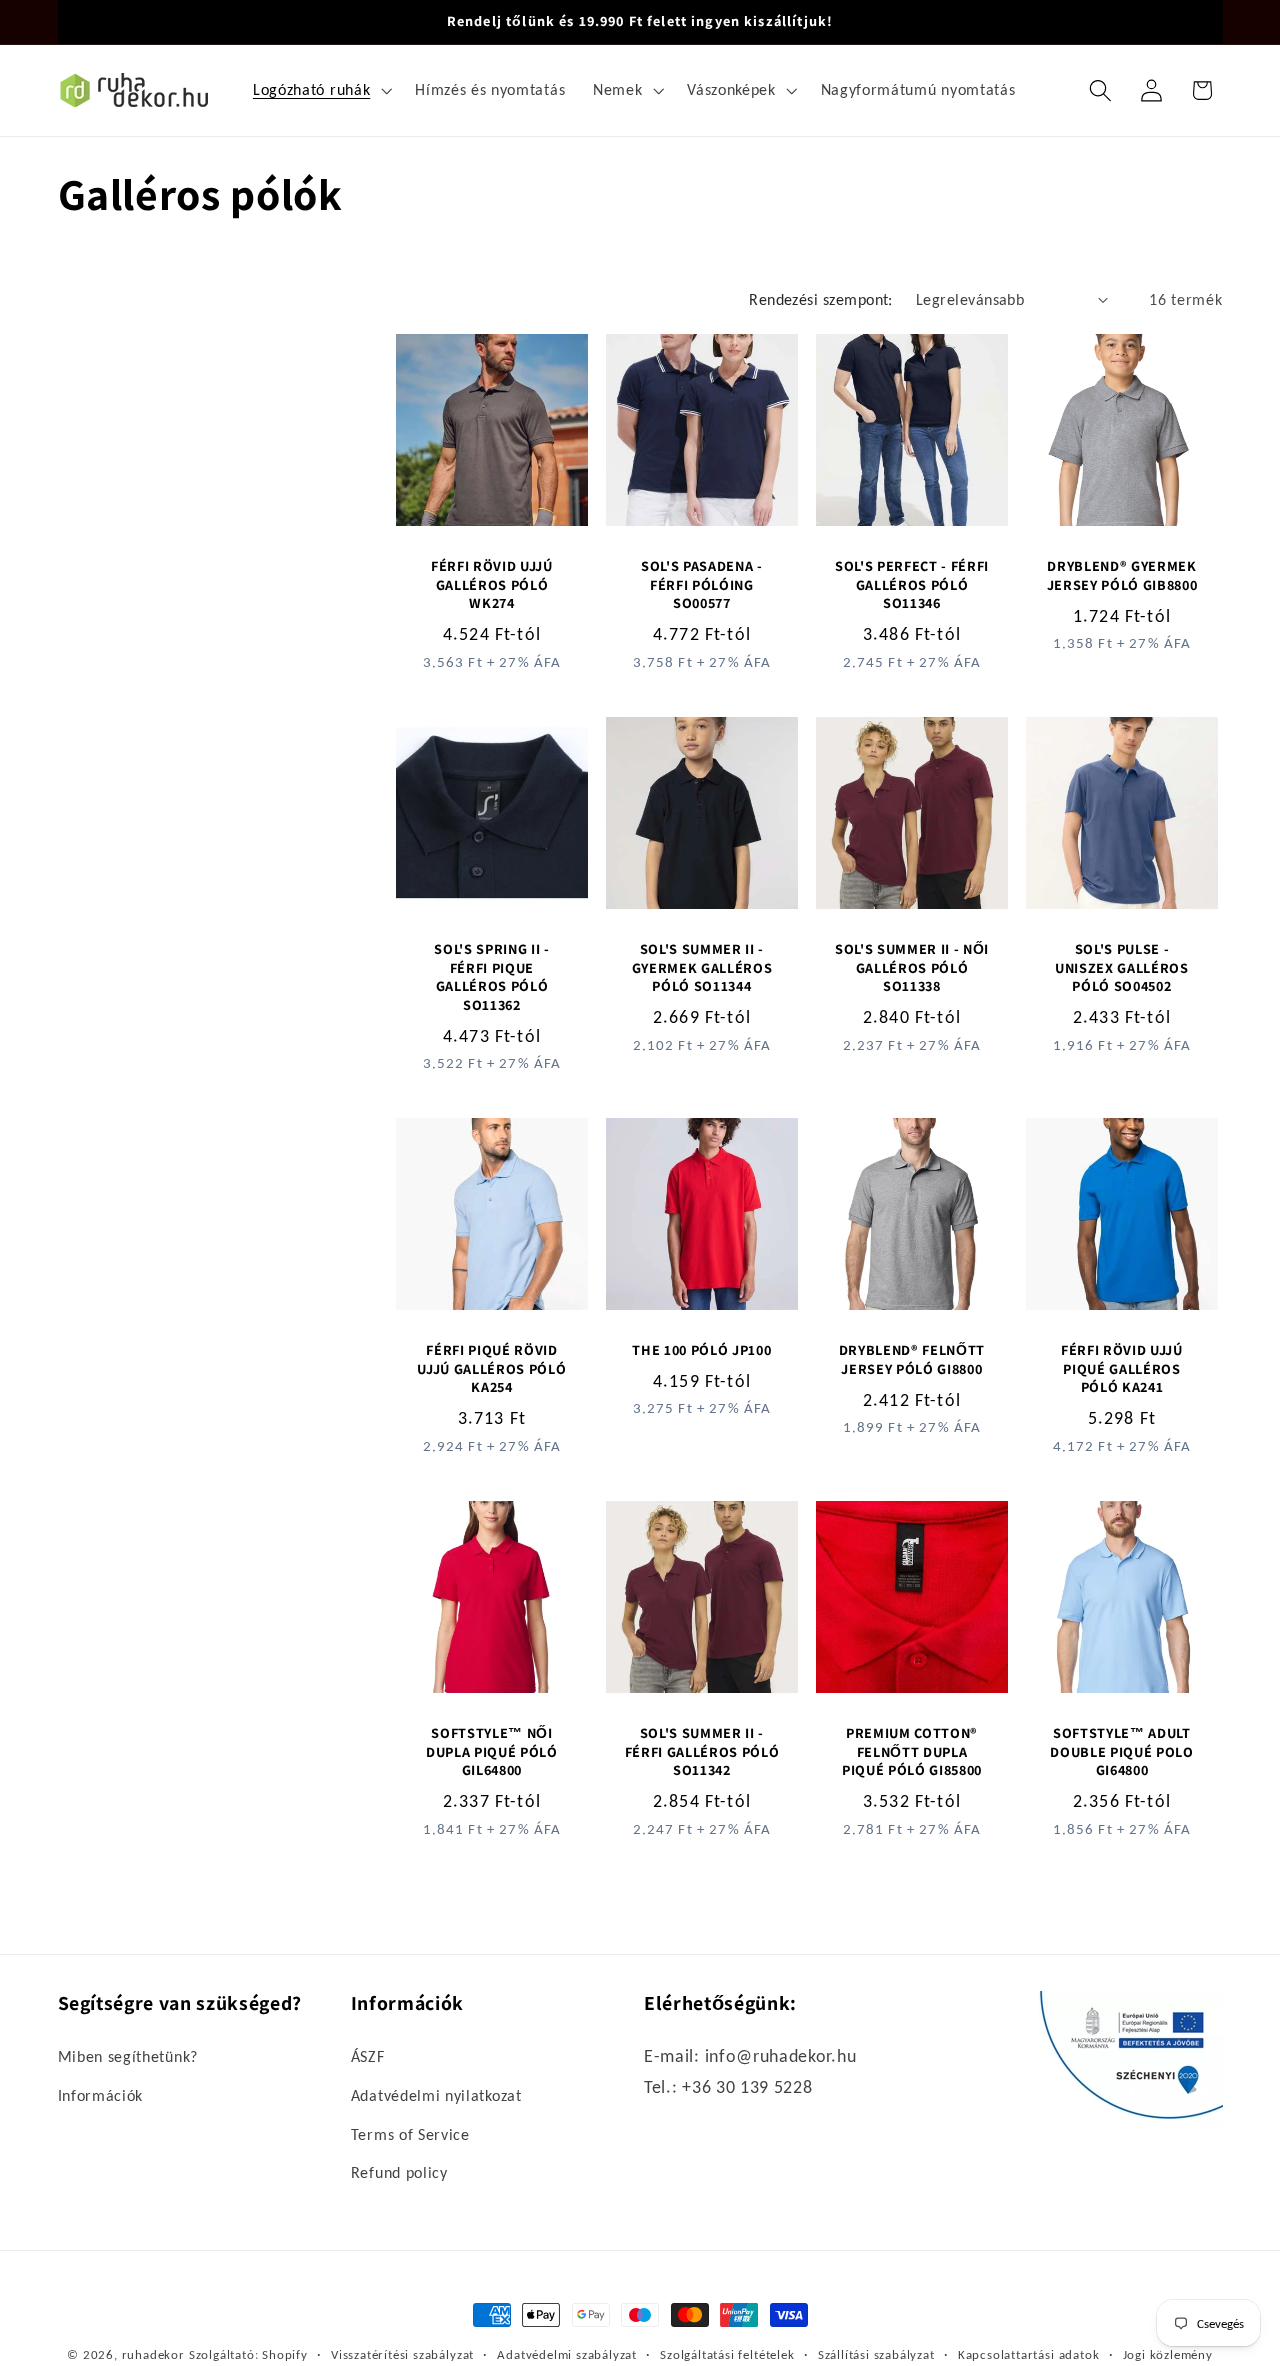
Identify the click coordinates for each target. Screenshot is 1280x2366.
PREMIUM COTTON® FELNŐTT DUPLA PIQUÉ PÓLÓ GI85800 (912, 1751)
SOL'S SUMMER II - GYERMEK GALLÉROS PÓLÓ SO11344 (702, 967)
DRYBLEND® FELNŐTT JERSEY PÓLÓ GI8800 (912, 1359)
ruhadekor (153, 2354)
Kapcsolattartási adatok (1029, 2354)
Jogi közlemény (1168, 2354)
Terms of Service (410, 2134)
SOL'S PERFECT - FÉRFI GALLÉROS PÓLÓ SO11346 (912, 584)
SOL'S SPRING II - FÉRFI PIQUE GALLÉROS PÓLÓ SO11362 (491, 977)
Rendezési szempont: (821, 299)
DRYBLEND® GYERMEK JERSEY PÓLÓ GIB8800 (1121, 575)
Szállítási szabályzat (876, 2354)
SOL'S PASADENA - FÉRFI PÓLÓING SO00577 (702, 584)
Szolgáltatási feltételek (727, 2354)
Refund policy (399, 2172)
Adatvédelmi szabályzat (567, 2354)
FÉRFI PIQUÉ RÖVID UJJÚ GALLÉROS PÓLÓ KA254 (491, 1368)
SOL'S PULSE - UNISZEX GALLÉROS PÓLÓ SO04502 (1122, 967)
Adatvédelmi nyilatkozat (436, 2095)
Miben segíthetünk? (128, 2056)
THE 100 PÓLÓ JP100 (701, 1350)
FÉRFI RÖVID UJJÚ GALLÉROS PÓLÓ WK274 (492, 584)
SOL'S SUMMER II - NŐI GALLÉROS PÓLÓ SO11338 (912, 967)
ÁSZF (368, 2056)
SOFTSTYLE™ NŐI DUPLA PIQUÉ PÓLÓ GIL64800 (492, 1751)
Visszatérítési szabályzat (402, 2354)
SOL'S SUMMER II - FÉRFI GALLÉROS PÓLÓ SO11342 (702, 1751)
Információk (101, 2095)
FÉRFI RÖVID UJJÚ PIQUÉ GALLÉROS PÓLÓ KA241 (1122, 1368)
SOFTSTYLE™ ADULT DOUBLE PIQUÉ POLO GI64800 (1121, 1751)
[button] (320, 90)
